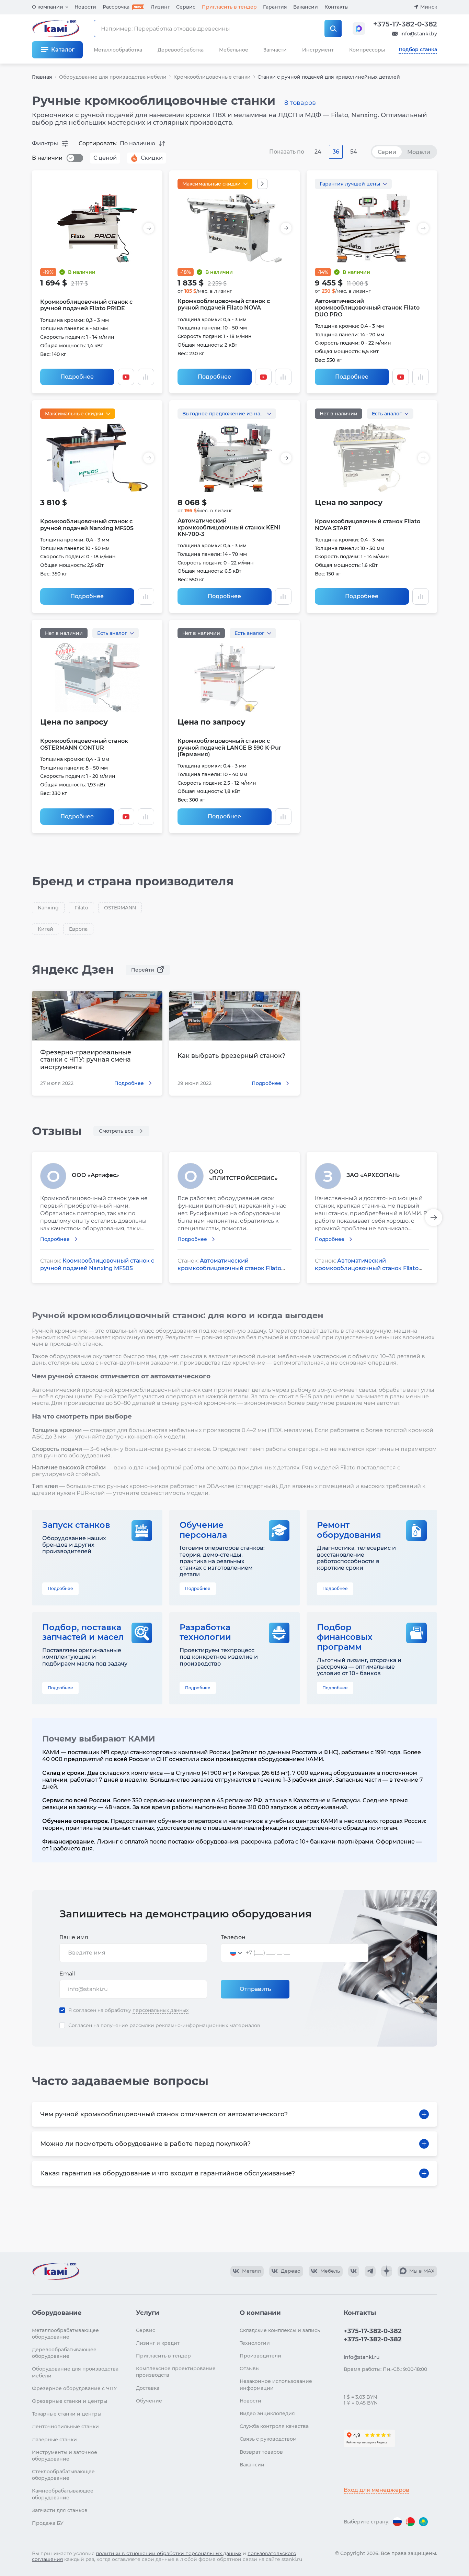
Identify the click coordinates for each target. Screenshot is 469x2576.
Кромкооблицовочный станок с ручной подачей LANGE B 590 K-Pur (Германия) (229, 747)
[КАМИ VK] (354, 2271)
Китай (45, 929)
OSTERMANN (120, 908)
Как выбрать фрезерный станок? (231, 1056)
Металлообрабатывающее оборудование (65, 2334)
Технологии (255, 2343)
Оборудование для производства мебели (113, 77)
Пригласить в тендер (229, 7)
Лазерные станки (54, 2440)
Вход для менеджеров (376, 2490)
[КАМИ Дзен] (387, 2271)
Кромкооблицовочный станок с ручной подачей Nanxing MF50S (87, 525)
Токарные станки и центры (67, 2414)
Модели (419, 152)
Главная (42, 77)
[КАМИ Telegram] (370, 2271)
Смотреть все (116, 1131)
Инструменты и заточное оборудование (65, 2456)
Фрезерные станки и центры (70, 2401)
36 (336, 152)
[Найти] (333, 29)
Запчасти (275, 50)
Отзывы (250, 2368)
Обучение (149, 2401)
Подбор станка (418, 49)
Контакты (336, 7)
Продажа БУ (48, 2523)
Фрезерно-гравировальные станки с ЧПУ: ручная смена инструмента (86, 1060)
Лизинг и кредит (158, 2343)
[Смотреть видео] (126, 377)
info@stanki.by (419, 34)
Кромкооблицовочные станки (212, 77)
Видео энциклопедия (267, 2413)
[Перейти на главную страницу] (56, 2271)
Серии (387, 152)
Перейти (143, 970)
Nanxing (48, 908)
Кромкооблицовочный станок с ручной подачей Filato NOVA (224, 304)
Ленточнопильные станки (65, 2427)
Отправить (255, 1989)
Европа (78, 929)
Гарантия (275, 7)
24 (318, 152)
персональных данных (161, 2010)
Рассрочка (116, 7)
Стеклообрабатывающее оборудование (63, 2475)
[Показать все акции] (262, 184)
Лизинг (160, 7)
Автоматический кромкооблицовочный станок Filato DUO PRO (367, 308)
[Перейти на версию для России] (397, 2522)
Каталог (63, 50)
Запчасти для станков (60, 2510)
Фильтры (45, 143)
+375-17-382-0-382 (405, 24)
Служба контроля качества (274, 2426)
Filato (81, 908)
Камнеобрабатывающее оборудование (63, 2494)
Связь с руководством (268, 2439)
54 (354, 152)
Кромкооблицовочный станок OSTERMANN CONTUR (84, 744)
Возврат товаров (261, 2452)
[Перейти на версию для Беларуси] (410, 2522)
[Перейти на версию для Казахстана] (423, 2522)
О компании (48, 7)
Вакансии (306, 7)
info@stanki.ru (362, 2357)
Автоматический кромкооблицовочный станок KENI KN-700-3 (229, 527)
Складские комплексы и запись (280, 2330)
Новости (85, 7)
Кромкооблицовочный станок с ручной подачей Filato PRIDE (86, 305)
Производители (260, 2356)
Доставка (148, 2388)
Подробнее (77, 377)
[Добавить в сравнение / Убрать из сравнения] (146, 377)
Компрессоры (367, 50)
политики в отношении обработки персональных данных (169, 2553)
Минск (429, 7)
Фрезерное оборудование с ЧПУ (75, 2388)
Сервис (186, 7)
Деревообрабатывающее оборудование (64, 2353)
